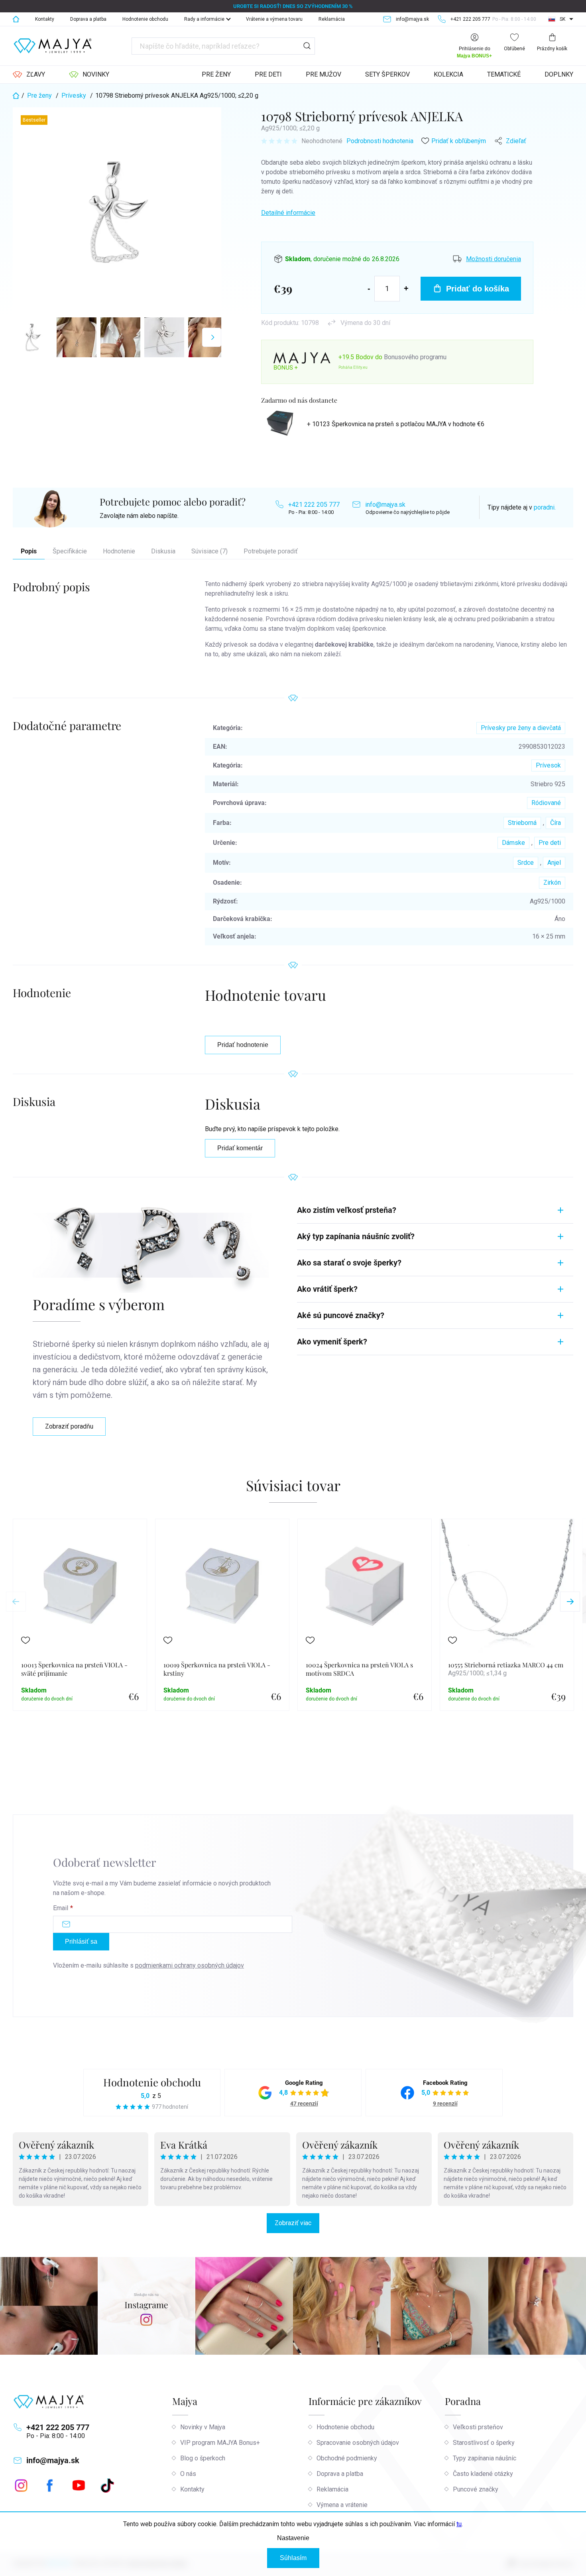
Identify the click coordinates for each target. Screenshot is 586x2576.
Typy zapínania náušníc (485, 2458)
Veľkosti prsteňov (478, 2427)
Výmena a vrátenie (342, 2505)
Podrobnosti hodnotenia (380, 141)
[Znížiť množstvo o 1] (369, 288)
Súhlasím (293, 2558)
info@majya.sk (385, 505)
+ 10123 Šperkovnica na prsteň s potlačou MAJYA (396, 424)
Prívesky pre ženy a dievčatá (521, 728)
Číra (556, 823)
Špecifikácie (70, 551)
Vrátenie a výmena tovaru (274, 19)
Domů (16, 19)
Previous (16, 1602)
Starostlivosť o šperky (484, 2443)
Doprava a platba (88, 19)
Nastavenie (293, 2538)
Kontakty (45, 19)
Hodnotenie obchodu (145, 19)
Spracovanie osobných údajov (358, 2443)
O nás (188, 2474)
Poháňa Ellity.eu (353, 367)
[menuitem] (29, 75)
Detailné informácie (288, 213)
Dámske (513, 843)
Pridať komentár (240, 1148)
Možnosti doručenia (494, 259)
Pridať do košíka (478, 289)
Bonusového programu (415, 357)
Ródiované (546, 803)
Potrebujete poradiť (271, 551)
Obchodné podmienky (347, 2458)
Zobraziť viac (293, 2223)
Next (570, 1602)
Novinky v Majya (203, 2427)
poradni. (545, 507)
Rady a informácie (204, 19)
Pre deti (550, 843)
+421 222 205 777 (314, 505)
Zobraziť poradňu (69, 1426)
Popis (29, 551)
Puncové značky (476, 2489)
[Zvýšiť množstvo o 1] (406, 288)
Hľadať (307, 46)
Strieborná (522, 823)
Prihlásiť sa (81, 1941)
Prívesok (548, 765)
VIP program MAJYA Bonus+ (220, 2443)
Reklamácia (332, 19)
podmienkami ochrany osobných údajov (190, 1965)
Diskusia (163, 551)
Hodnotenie (119, 551)
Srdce (526, 863)
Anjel (554, 863)
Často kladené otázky (483, 2474)
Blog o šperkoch (203, 2458)
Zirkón (552, 883)
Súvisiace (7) (209, 551)
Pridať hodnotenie (243, 1045)
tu (459, 2524)
